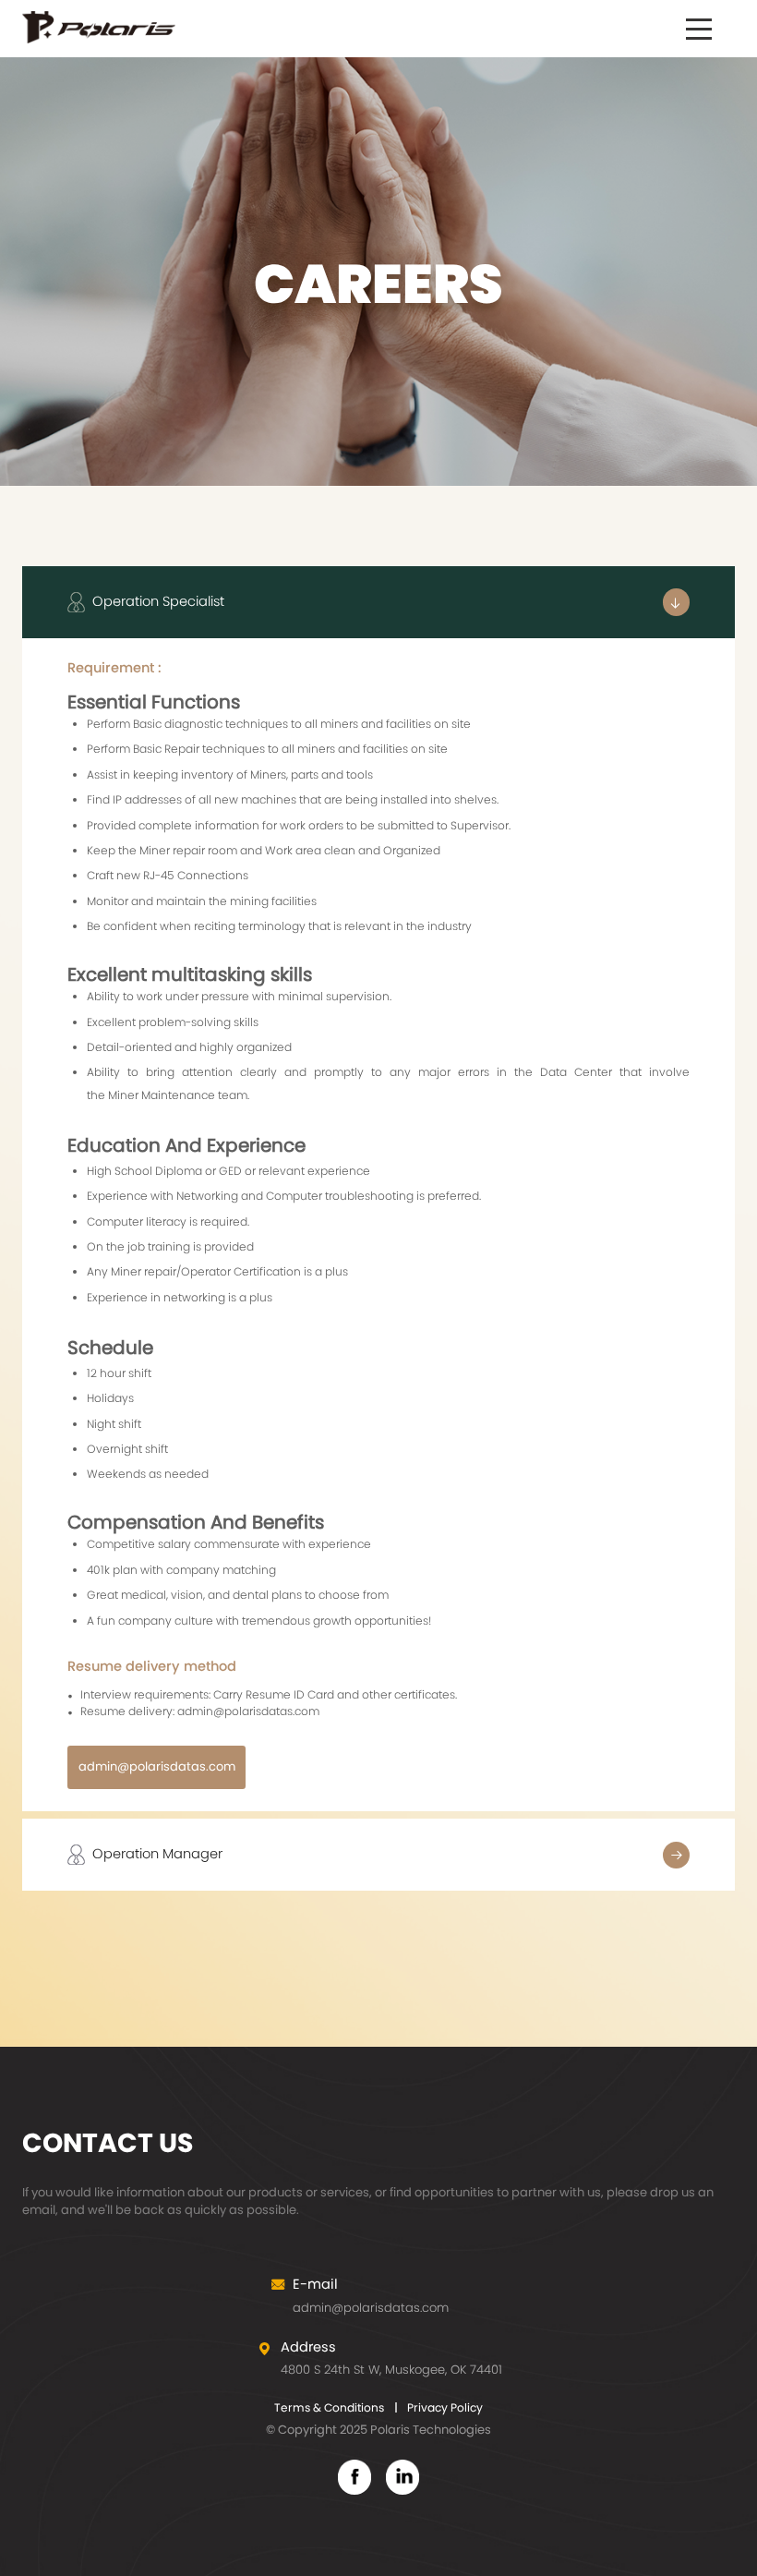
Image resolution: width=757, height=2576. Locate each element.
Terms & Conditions (329, 2407)
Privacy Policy (445, 2407)
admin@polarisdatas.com (157, 1766)
